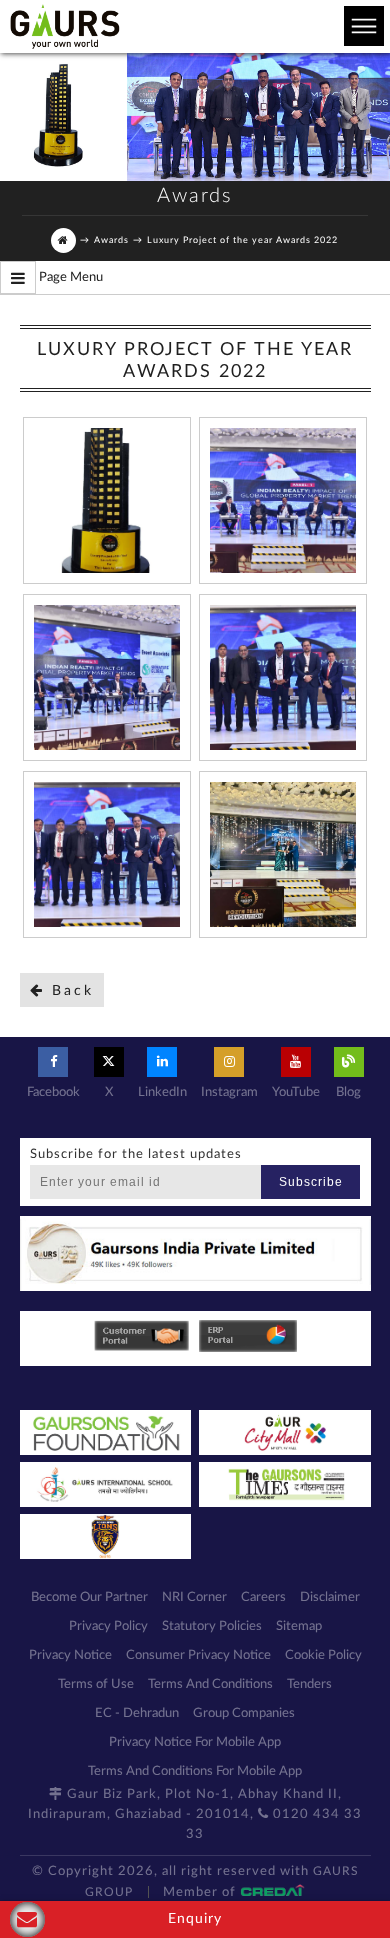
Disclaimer (330, 1597)
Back (69, 991)
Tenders (309, 1684)
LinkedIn (162, 1092)
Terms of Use (96, 1684)
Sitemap (299, 1626)
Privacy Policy (108, 1626)
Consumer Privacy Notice (198, 1655)
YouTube (296, 1092)
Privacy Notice (70, 1655)
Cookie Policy (323, 1655)
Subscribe (311, 1182)
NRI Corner (194, 1597)
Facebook (53, 1092)
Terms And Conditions (210, 1684)
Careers (263, 1597)
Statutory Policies (212, 1626)
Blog (348, 1092)
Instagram (229, 1092)
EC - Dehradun (137, 1713)
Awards (111, 240)
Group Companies (244, 1713)
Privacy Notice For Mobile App (195, 1742)
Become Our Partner (89, 1597)
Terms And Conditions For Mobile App (195, 1771)
